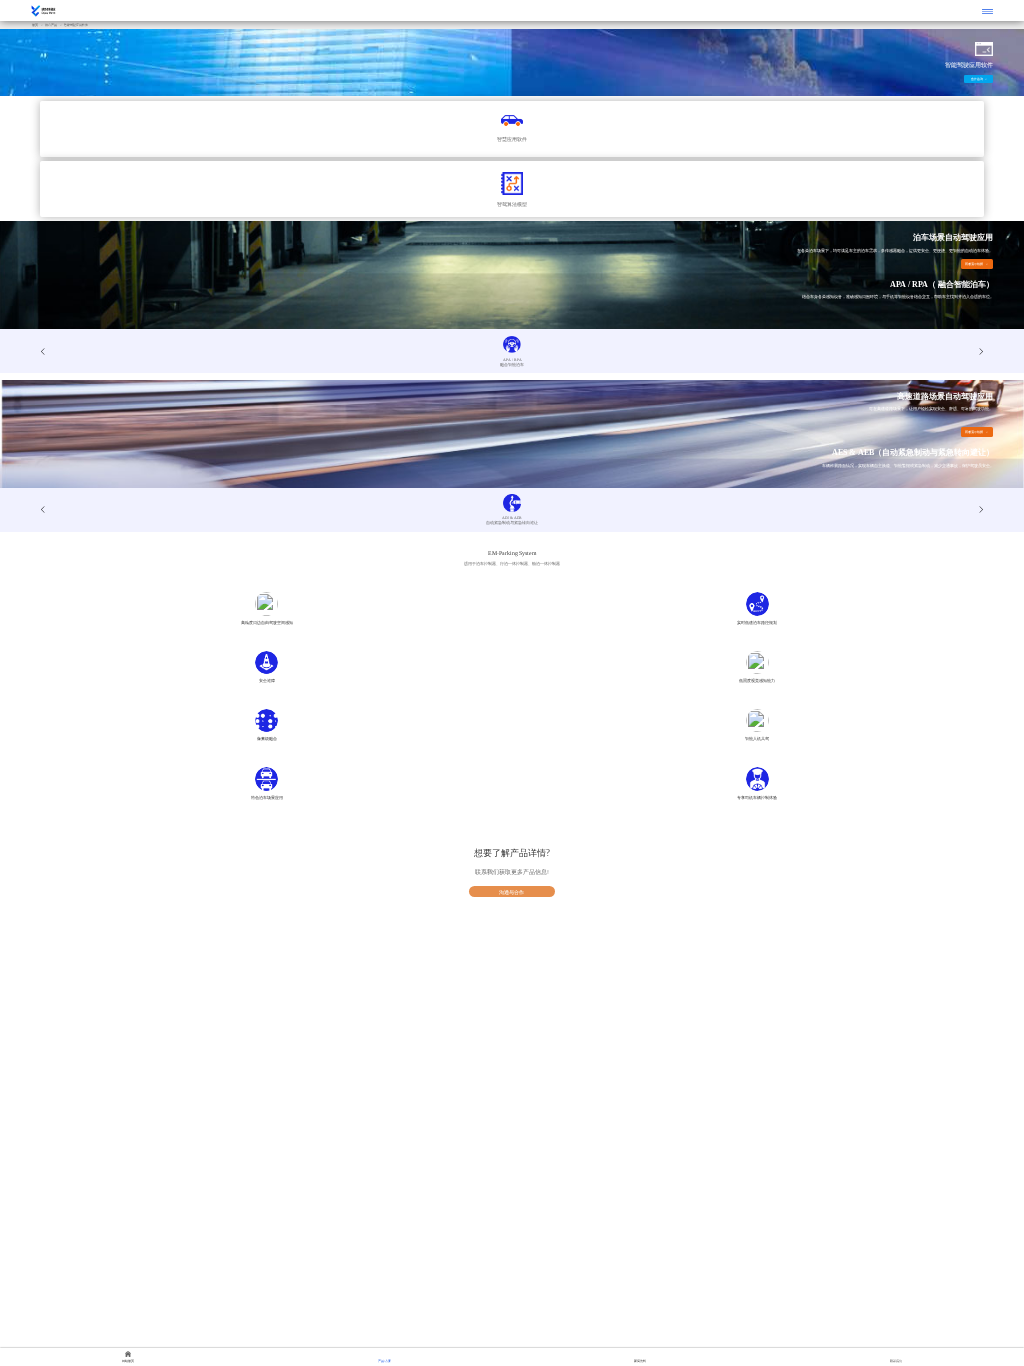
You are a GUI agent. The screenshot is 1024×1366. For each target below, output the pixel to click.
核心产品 (51, 25)
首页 (35, 25)
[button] (981, 351)
